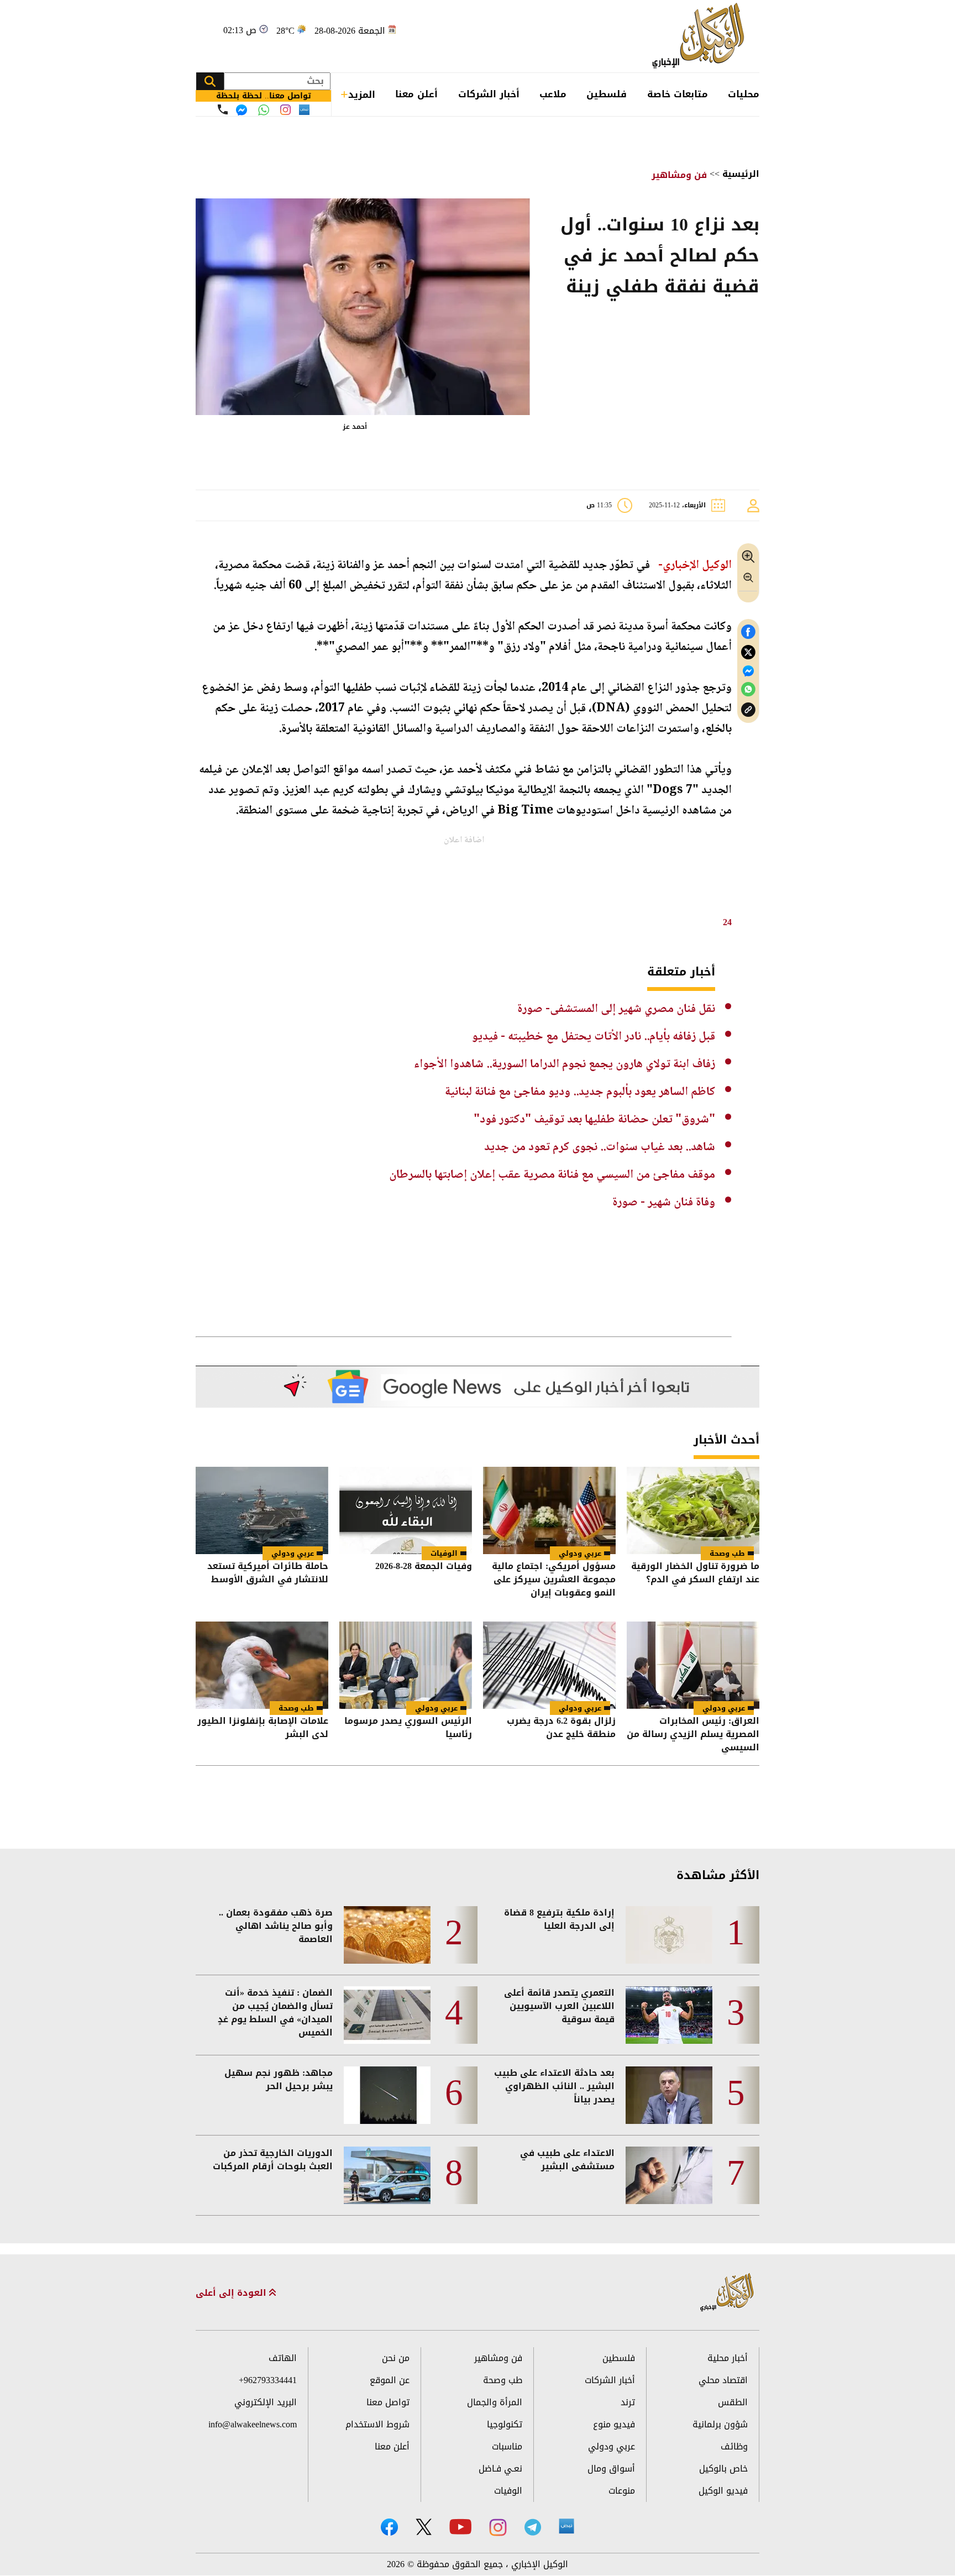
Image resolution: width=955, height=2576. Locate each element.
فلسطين (607, 94)
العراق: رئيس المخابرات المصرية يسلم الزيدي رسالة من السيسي (693, 1734)
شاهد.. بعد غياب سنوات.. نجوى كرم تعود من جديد (600, 1147)
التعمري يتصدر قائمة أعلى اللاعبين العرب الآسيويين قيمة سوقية (559, 2006)
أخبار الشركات (489, 94)
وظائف (734, 2446)
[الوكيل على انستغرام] (498, 2527)
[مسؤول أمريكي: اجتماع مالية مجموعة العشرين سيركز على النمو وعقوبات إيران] (549, 1510)
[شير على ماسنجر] (748, 671)
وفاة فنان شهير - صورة (664, 1203)
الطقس (733, 2402)
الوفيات (444, 1553)
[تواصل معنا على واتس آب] (264, 110)
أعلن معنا (416, 94)
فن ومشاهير (679, 175)
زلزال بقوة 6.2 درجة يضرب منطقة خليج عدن (561, 1728)
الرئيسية (741, 174)
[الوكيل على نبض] (566, 2526)
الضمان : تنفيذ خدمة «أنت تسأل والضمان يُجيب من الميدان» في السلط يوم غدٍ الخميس (275, 2013)
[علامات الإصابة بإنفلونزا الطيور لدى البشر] (262, 1665)
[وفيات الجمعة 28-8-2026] (406, 1510)
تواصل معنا (388, 2402)
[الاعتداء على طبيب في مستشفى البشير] (669, 2175)
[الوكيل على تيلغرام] (533, 2527)
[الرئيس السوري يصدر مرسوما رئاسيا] (406, 1665)
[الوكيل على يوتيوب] (460, 2527)
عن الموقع (390, 2380)
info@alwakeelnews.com (253, 2424)
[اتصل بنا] (223, 109)
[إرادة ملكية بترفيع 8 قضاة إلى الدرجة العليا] (669, 1935)
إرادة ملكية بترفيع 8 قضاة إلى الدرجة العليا (559, 1919)
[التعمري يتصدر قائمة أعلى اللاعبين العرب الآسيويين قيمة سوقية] (669, 2015)
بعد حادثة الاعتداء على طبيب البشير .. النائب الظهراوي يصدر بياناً (554, 2086)
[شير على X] (748, 652)
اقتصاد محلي (723, 2380)
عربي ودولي (580, 1553)
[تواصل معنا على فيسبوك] (242, 110)
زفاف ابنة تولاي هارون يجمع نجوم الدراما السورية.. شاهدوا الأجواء (565, 1064)
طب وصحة (727, 1553)
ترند (628, 2402)
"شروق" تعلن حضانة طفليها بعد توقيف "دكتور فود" (594, 1120)
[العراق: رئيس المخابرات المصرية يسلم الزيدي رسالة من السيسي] (693, 1665)
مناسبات (507, 2446)
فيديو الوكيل (723, 2491)
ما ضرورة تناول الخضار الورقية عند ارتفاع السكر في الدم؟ (695, 1574)
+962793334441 (268, 2380)
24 (727, 922)
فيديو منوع (614, 2424)
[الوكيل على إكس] (424, 2527)
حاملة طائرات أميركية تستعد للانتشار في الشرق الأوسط (268, 1574)
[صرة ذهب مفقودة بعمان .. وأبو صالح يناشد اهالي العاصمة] (387, 1935)
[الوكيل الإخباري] (701, 36)
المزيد (362, 95)
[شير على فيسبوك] (748, 632)
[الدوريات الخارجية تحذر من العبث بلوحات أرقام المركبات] (387, 2175)
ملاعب (553, 94)
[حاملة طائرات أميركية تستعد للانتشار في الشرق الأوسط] (262, 1510)
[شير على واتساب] (748, 689)
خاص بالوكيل (723, 2469)
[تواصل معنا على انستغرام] (285, 110)
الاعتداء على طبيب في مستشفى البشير (567, 2160)
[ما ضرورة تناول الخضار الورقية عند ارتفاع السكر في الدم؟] (693, 1510)
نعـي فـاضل (500, 2469)
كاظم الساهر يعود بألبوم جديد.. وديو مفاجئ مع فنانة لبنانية (580, 1092)
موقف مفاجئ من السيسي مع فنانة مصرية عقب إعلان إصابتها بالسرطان (552, 1175)
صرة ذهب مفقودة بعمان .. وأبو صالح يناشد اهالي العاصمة (276, 1926)
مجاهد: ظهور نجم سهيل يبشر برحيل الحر (279, 2080)
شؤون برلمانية (720, 2424)
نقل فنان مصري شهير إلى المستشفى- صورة (616, 1009)
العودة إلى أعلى (232, 2293)
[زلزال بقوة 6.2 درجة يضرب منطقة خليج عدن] (549, 1665)
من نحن (396, 2358)
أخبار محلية (728, 2358)
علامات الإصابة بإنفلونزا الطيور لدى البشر (263, 1728)
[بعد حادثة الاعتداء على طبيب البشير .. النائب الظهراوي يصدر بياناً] (669, 2095)
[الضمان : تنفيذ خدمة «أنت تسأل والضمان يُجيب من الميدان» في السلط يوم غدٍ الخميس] (387, 2015)
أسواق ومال (611, 2469)
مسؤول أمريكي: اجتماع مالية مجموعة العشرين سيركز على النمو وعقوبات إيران (554, 1580)
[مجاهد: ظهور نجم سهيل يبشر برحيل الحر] (387, 2095)
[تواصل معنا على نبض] (304, 110)
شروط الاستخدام (377, 2424)
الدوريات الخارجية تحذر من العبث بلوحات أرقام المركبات (273, 2160)
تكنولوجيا (505, 2424)
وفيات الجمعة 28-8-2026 (424, 1567)
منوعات (622, 2491)
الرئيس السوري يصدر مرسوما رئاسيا (408, 1728)
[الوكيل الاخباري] (727, 2293)
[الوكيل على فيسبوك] (389, 2527)
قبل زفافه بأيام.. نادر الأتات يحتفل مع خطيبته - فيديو (594, 1037)
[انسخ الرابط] (748, 710)
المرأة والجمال (495, 2402)
